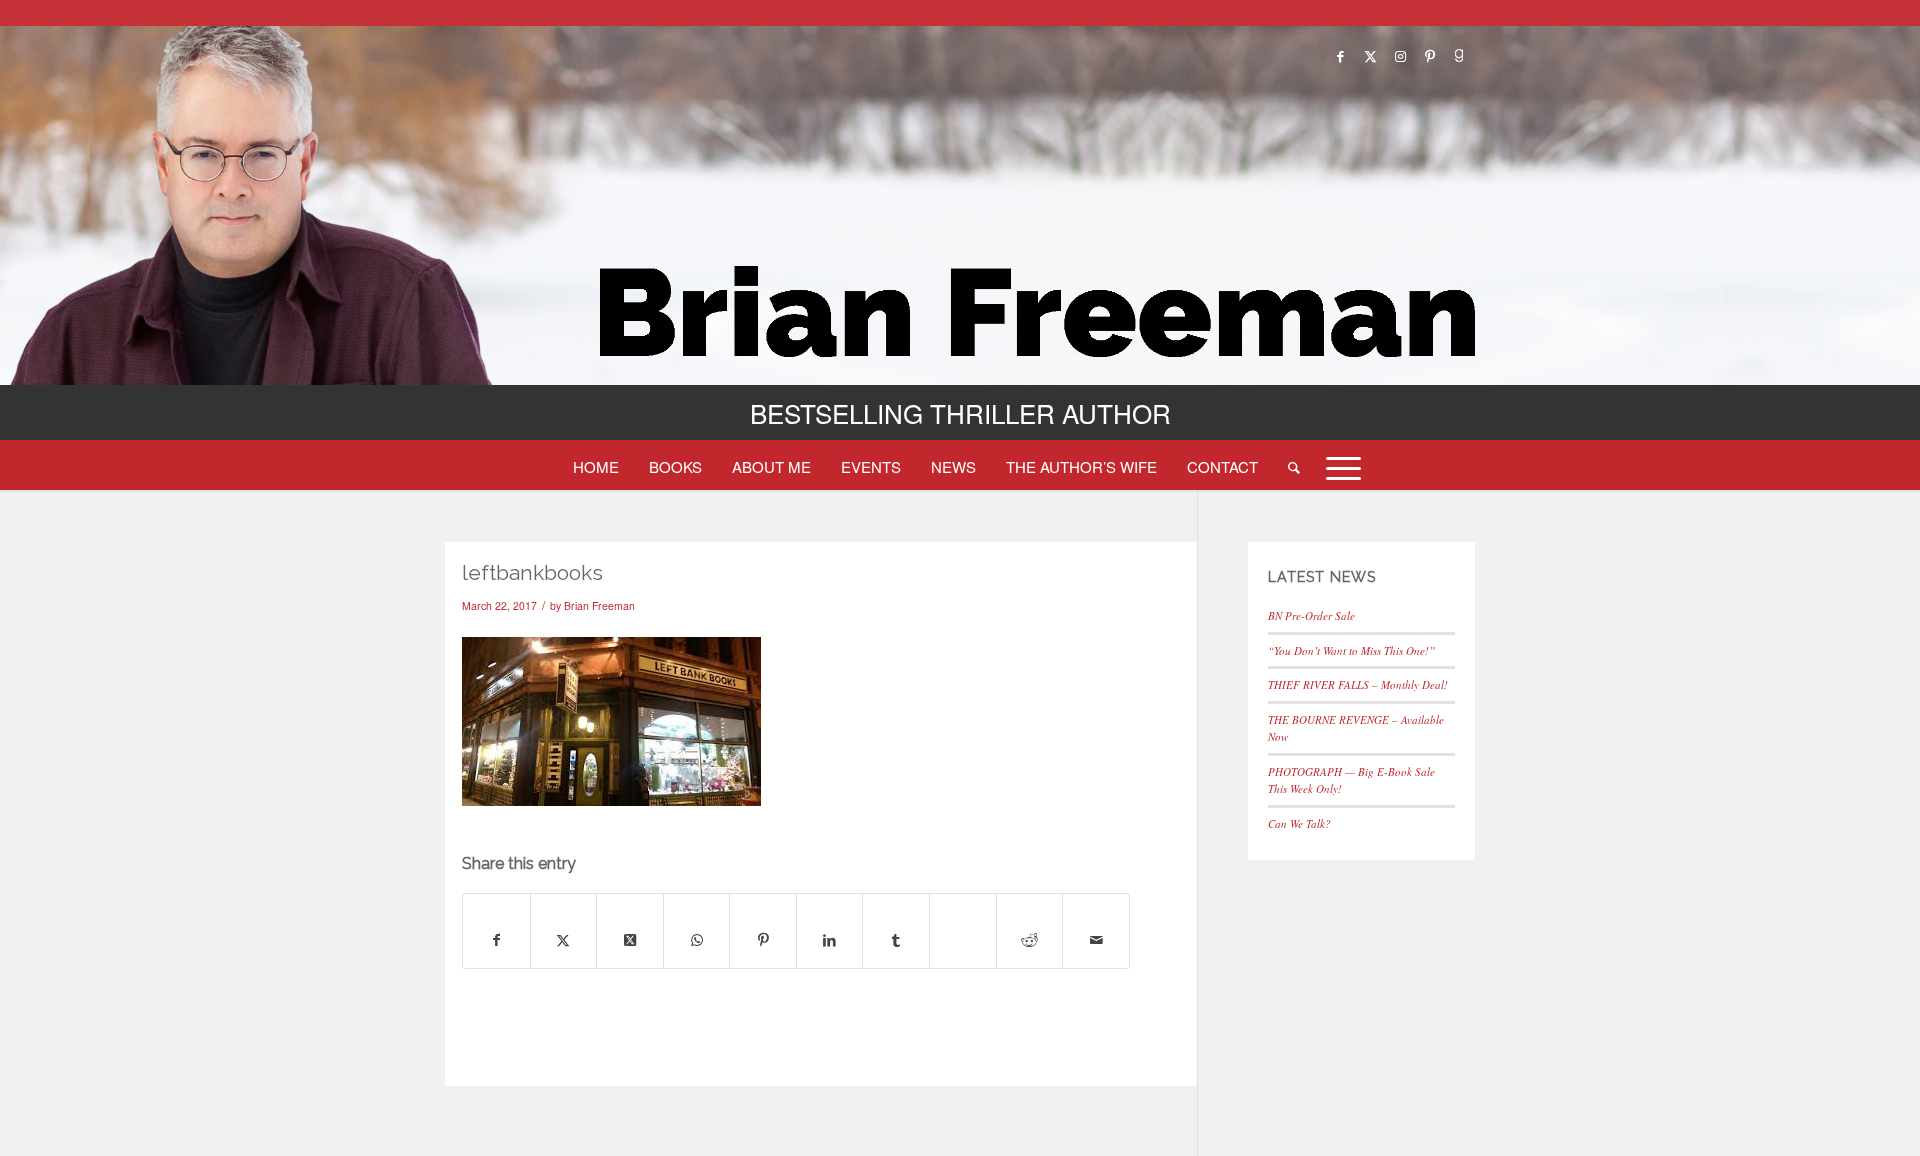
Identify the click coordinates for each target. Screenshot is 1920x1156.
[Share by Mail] (1096, 940)
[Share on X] (564, 940)
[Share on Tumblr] (896, 940)
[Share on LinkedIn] (830, 940)
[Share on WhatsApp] (697, 940)
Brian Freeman (599, 605)
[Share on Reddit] (1030, 940)
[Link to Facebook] (1340, 56)
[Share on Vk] (963, 919)
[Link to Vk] (1460, 56)
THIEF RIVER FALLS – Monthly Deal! (1358, 684)
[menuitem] (596, 466)
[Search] (1294, 466)
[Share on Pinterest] (763, 940)
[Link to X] (1370, 56)
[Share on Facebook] (496, 940)
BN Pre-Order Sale (1311, 615)
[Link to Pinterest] (1430, 56)
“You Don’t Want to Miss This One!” (1351, 650)
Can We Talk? (1299, 823)
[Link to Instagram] (1400, 56)
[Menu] (1337, 466)
